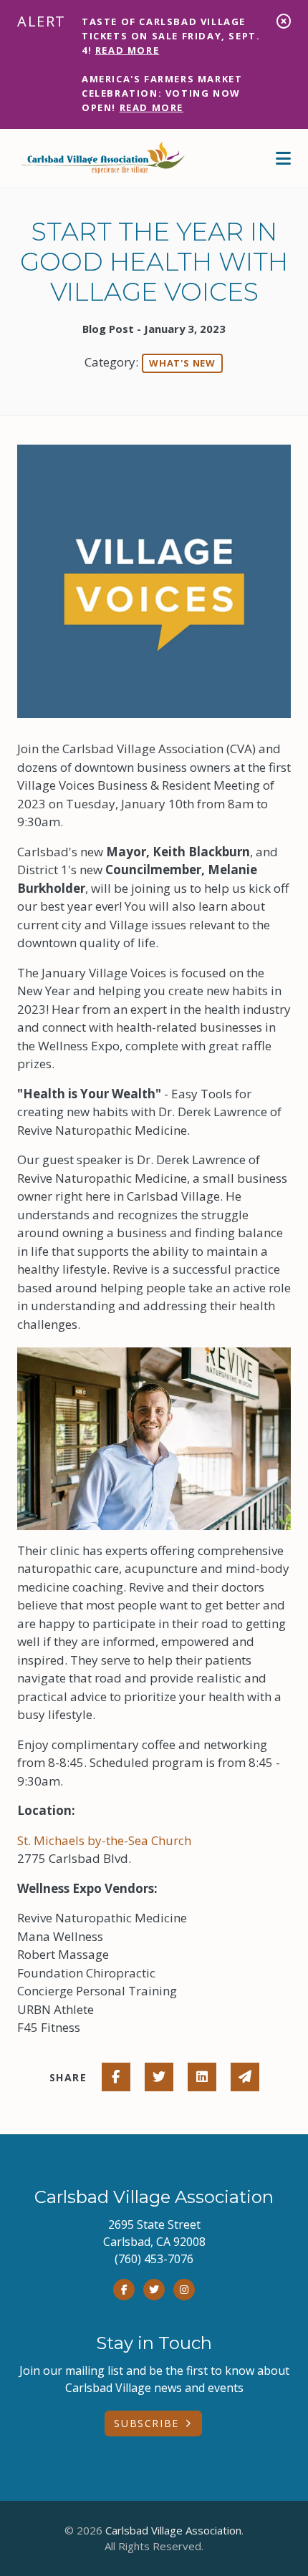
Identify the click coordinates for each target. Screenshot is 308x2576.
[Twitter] (154, 2290)
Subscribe (146, 2423)
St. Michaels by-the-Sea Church (104, 1840)
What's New (182, 363)
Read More (127, 50)
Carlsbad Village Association (173, 2530)
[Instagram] (184, 2290)
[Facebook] (124, 2290)
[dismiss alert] (284, 21)
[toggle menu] (283, 158)
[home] (103, 158)
